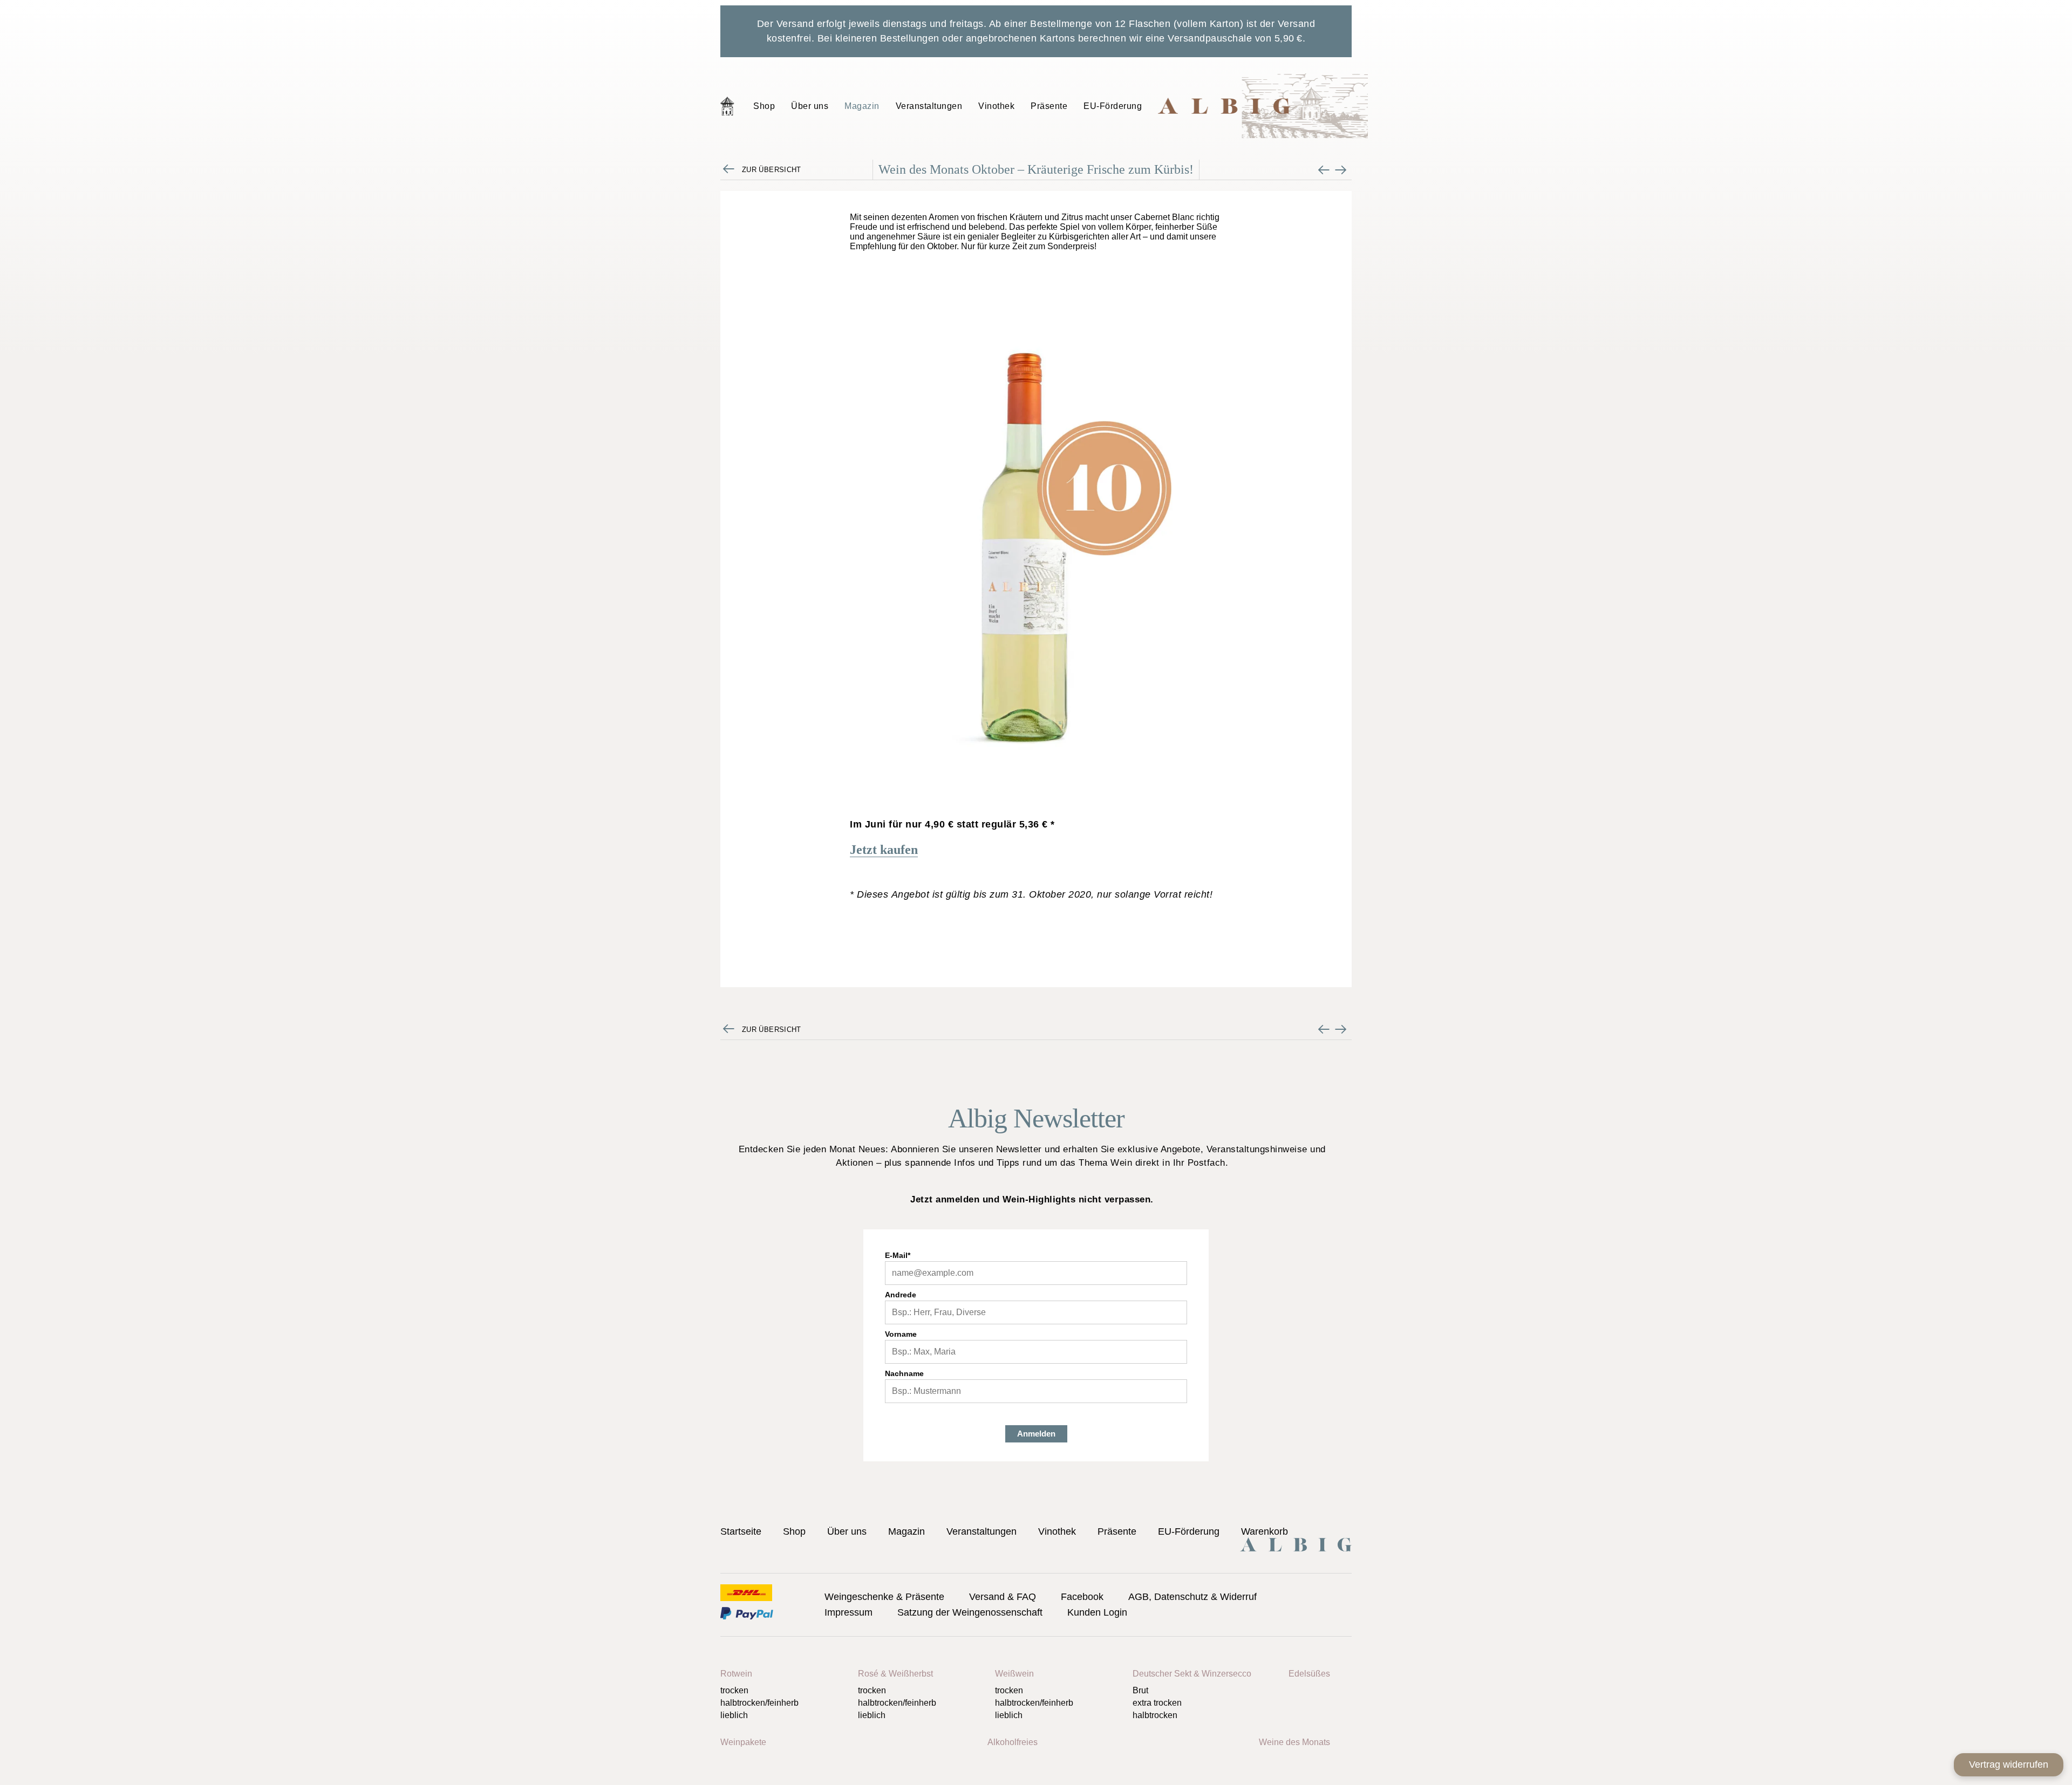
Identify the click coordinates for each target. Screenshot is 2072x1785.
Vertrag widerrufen (2009, 1765)
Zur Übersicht (772, 170)
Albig (1263, 106)
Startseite (727, 106)
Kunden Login (1097, 1612)
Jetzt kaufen (884, 850)
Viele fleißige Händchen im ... (1341, 170)
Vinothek (996, 106)
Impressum (848, 1612)
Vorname (901, 1334)
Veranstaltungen (929, 106)
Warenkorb (1265, 1531)
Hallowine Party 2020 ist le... (1324, 170)
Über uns (810, 106)
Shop (764, 106)
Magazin (862, 106)
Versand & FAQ (1003, 1597)
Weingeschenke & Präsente (884, 1597)
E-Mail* (898, 1255)
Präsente (1049, 106)
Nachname (904, 1373)
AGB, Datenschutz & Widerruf (1192, 1597)
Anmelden (1036, 1434)
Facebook (1082, 1597)
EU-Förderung (1113, 106)
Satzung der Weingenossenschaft (970, 1612)
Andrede (901, 1295)
